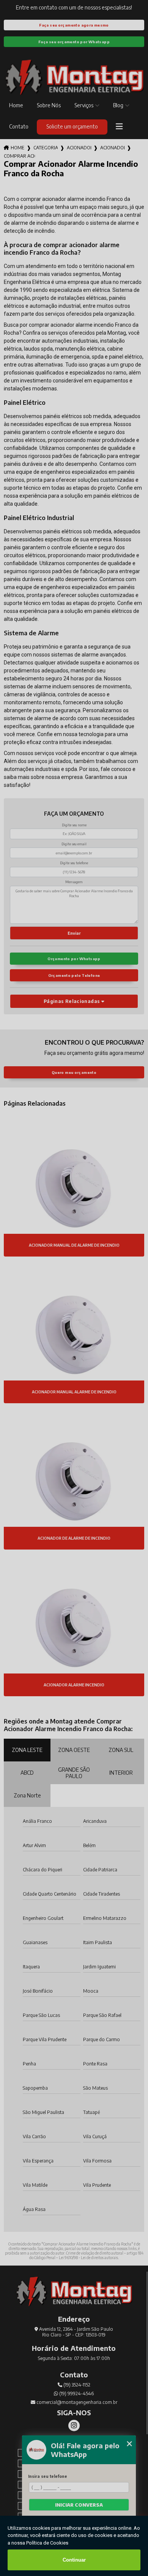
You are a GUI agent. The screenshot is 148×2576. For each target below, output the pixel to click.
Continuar (74, 2560)
